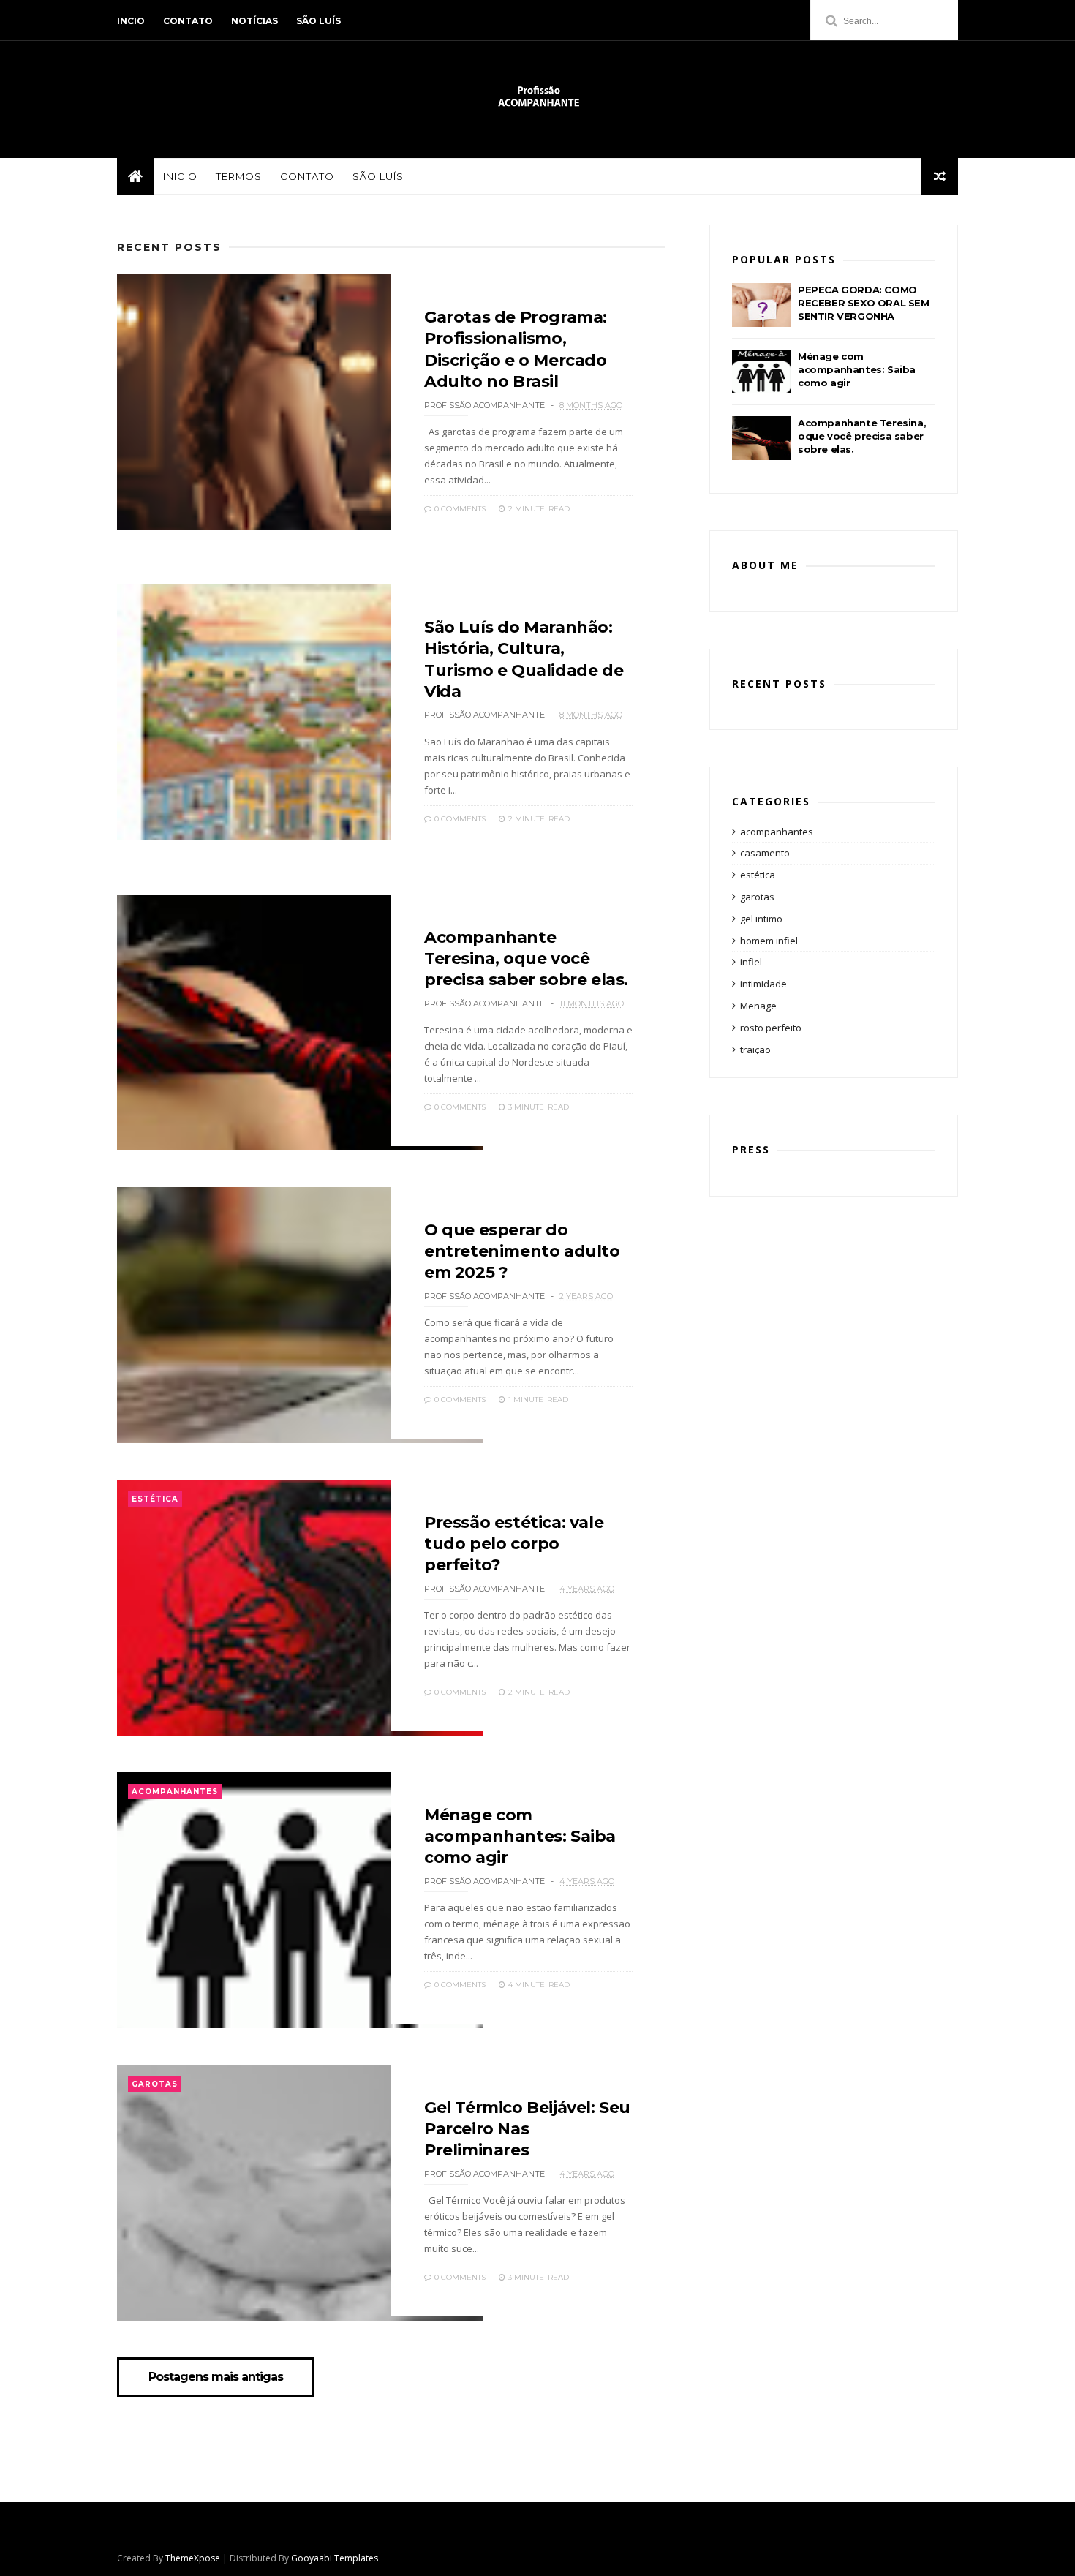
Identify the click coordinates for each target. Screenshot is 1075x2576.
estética (155, 1499)
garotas (155, 2084)
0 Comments (459, 509)
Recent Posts (169, 247)
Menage (758, 1006)
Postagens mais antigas (216, 2377)
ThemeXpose (193, 2558)
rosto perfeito (771, 1028)
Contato (188, 21)
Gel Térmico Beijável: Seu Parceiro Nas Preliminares (527, 2129)
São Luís (318, 21)
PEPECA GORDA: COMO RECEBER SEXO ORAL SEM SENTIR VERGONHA (864, 303)
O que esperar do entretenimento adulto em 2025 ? (522, 1251)
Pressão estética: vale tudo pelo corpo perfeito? (514, 1544)
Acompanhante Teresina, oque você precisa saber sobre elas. (526, 959)
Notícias (254, 21)
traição (755, 1050)
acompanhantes (175, 1792)
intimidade (763, 984)
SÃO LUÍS (378, 176)
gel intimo (761, 919)
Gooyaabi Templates (335, 2558)
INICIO (180, 176)
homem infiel (769, 941)
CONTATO (307, 176)
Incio (131, 21)
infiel (751, 962)
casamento (765, 853)
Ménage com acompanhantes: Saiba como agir (520, 1837)
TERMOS (239, 176)
